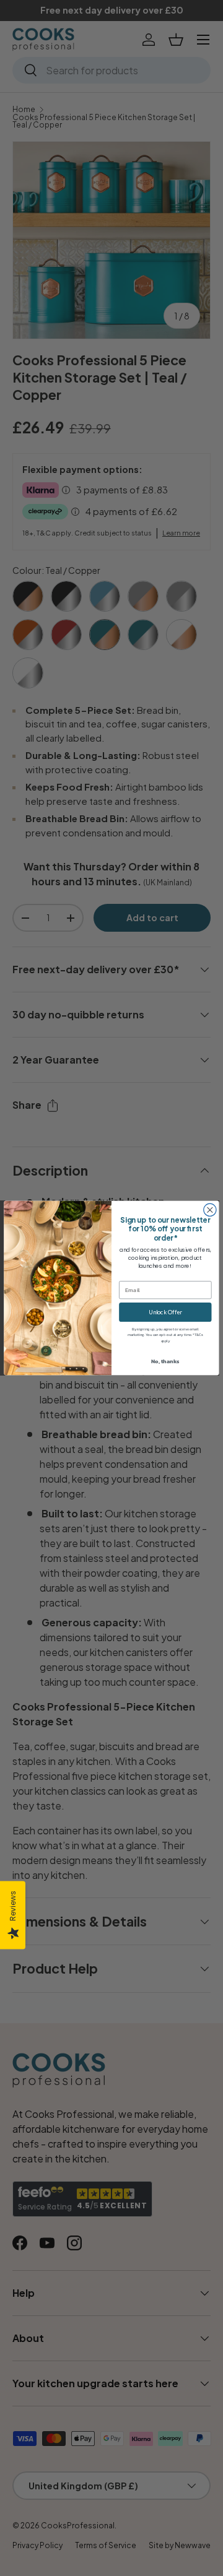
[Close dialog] (210, 1210)
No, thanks (165, 1361)
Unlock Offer (165, 1312)
